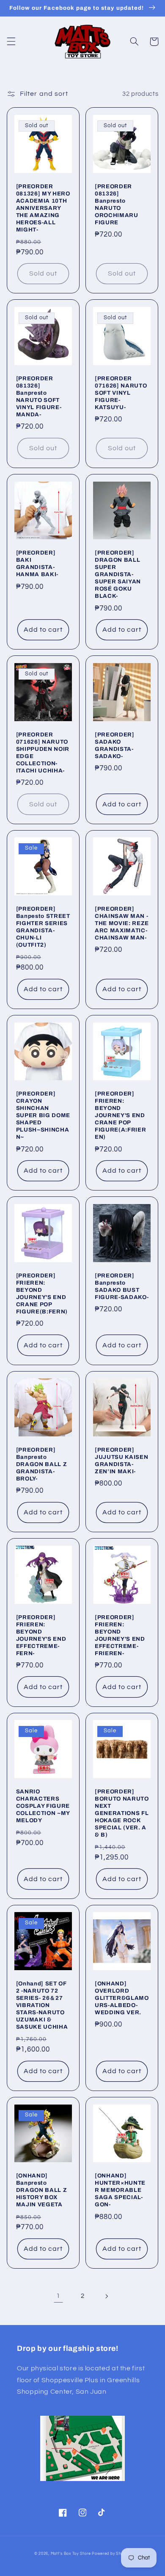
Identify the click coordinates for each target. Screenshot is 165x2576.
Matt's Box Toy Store (71, 2554)
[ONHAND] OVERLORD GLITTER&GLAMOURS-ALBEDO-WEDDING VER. (122, 1998)
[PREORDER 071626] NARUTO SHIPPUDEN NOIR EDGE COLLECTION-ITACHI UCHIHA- (43, 753)
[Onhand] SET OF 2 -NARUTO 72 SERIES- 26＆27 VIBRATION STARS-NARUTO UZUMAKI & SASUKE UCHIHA (42, 2005)
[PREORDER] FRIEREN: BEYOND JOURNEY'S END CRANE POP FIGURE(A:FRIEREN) (120, 1115)
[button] (11, 42)
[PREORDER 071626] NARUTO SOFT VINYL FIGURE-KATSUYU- (121, 393)
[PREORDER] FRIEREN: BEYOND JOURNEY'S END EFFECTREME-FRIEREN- (120, 1635)
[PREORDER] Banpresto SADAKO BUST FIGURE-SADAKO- (122, 1286)
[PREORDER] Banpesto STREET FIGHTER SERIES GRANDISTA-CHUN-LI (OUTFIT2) (43, 927)
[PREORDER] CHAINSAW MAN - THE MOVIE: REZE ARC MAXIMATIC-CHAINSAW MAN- (122, 923)
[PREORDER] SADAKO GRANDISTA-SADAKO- (115, 745)
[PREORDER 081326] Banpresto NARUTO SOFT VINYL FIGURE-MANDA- (39, 396)
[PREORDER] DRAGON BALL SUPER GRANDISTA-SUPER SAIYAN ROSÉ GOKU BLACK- (118, 574)
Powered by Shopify (111, 2554)
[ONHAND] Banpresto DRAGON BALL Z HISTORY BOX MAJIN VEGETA (42, 2190)
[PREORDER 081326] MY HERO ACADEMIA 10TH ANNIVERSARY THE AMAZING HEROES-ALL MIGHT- (43, 208)
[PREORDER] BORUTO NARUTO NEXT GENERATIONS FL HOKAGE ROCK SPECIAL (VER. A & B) (122, 1813)
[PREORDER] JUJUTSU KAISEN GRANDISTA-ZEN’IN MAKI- (121, 1461)
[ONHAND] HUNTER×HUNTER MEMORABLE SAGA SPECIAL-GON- (120, 2190)
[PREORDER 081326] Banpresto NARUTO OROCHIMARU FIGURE (117, 204)
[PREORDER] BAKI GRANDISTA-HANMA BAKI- (37, 563)
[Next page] (107, 2296)
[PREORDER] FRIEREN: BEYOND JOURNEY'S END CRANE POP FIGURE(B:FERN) (42, 1294)
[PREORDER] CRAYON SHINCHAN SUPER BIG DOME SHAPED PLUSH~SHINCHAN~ (43, 1115)
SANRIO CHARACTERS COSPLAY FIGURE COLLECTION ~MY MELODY (43, 1806)
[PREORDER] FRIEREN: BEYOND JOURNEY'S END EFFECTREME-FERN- (41, 1635)
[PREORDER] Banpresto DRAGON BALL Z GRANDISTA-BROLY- (42, 1464)
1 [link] (58, 2296)
